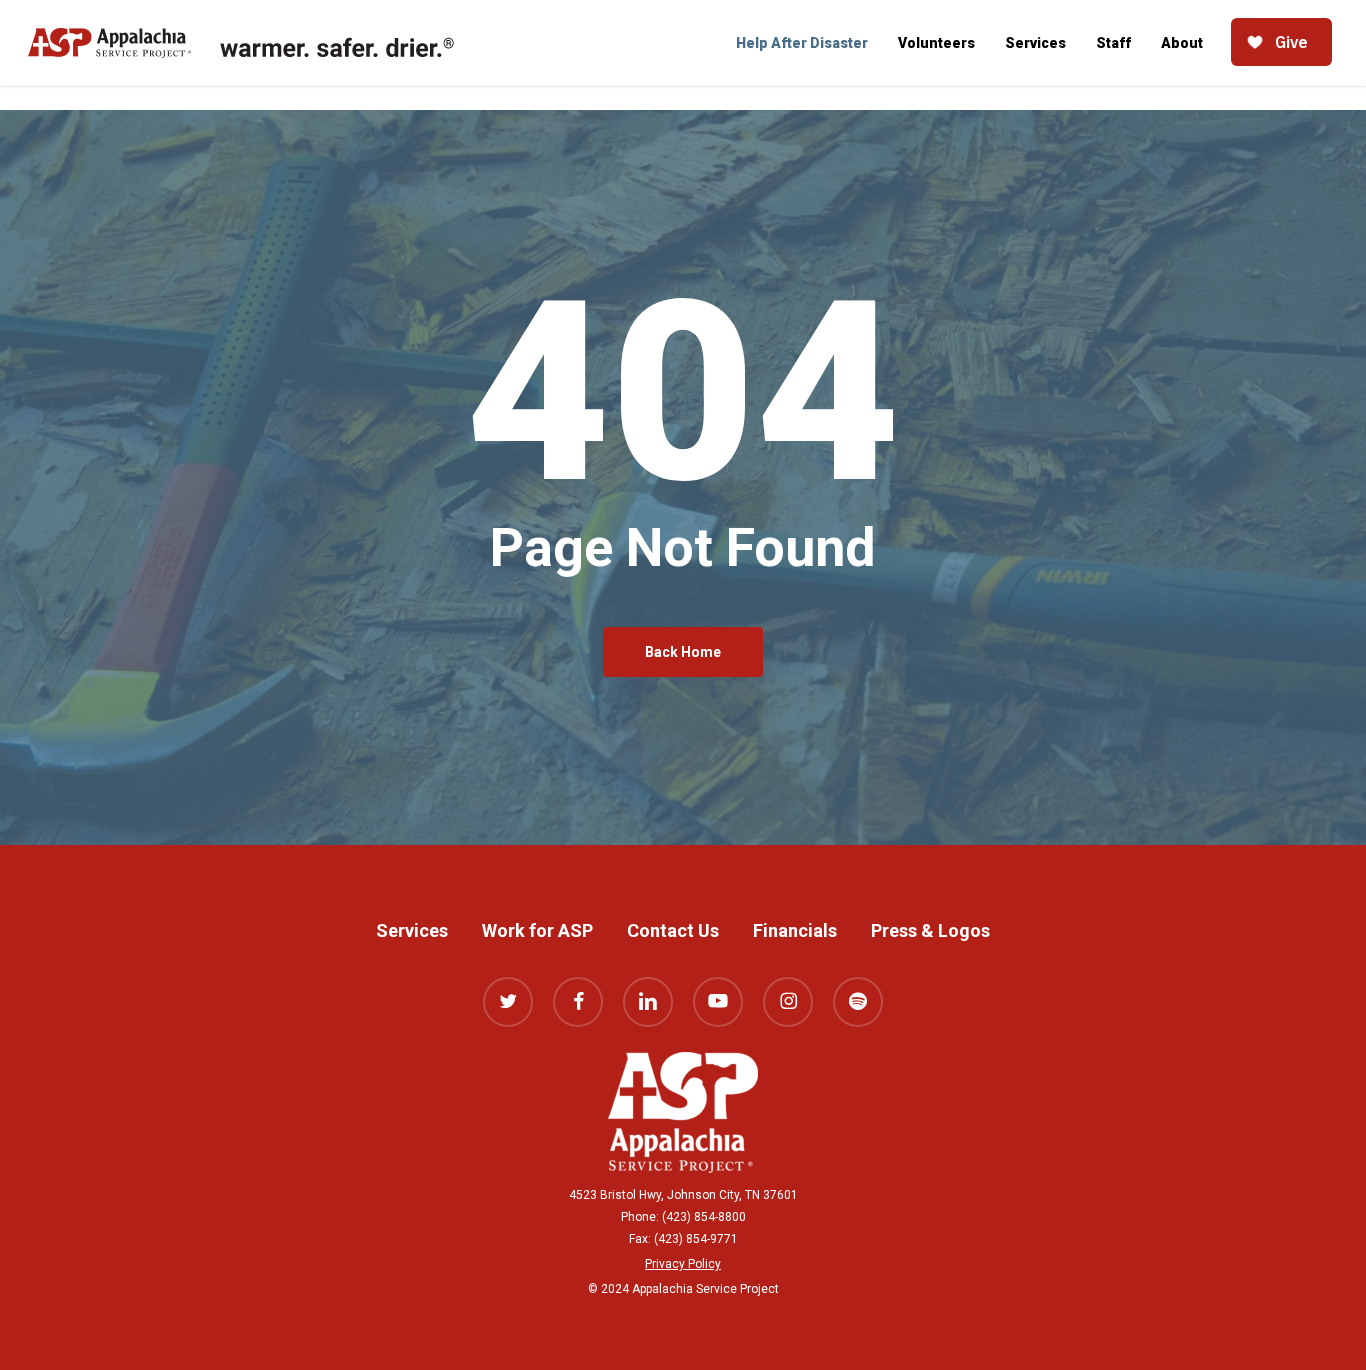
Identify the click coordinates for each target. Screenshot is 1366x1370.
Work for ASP (537, 930)
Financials (795, 930)
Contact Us (673, 930)
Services (412, 930)
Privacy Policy (683, 1264)
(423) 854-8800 (704, 1217)
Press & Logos (930, 930)
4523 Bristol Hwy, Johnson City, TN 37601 (683, 1195)
